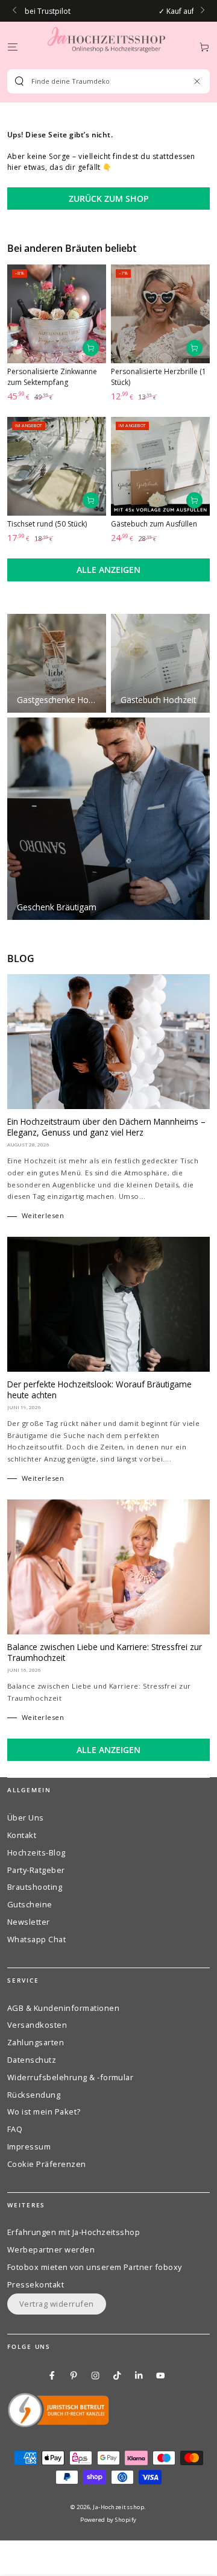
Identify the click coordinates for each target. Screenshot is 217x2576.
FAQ (15, 2129)
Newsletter (29, 1922)
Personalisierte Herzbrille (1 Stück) (159, 377)
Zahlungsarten (36, 2042)
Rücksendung (34, 2095)
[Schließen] (197, 81)
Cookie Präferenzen (47, 2164)
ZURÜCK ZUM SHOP (109, 199)
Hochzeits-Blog (36, 1852)
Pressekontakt (36, 2284)
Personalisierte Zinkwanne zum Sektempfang (52, 377)
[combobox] (104, 81)
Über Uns (26, 1818)
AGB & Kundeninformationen (63, 2008)
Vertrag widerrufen (57, 2304)
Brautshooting (35, 1887)
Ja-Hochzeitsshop (118, 2507)
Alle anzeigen (108, 570)
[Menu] (13, 47)
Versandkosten (37, 2025)
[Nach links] (15, 11)
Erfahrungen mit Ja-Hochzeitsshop (74, 2232)
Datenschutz (32, 2060)
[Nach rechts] (202, 11)
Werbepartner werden (51, 2249)
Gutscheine (30, 1904)
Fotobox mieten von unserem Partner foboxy (95, 2267)
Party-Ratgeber (36, 1870)
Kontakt (22, 1835)
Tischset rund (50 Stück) (47, 524)
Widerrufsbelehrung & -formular (70, 2077)
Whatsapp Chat (36, 1939)
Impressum (29, 2146)
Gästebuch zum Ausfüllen (154, 524)
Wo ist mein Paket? (44, 2112)
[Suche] (19, 81)
